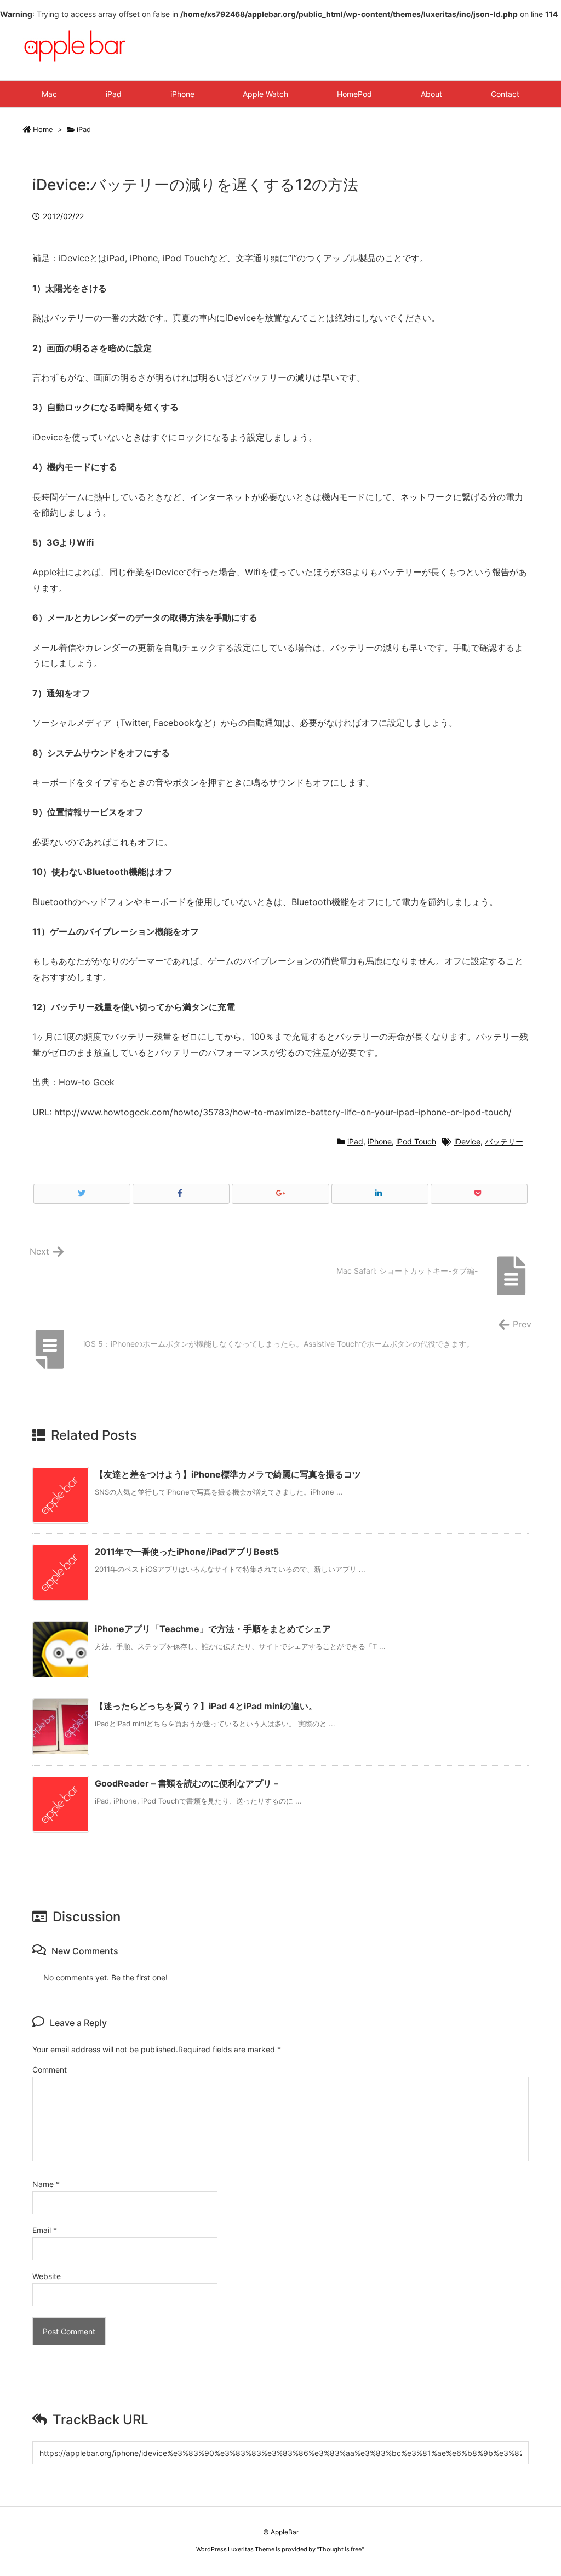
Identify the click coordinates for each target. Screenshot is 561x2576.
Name (46, 2184)
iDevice (467, 1141)
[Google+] (280, 1194)
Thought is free (340, 2549)
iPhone (380, 1141)
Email (45, 2230)
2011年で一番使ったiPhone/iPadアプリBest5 (187, 1552)
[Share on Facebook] (181, 1194)
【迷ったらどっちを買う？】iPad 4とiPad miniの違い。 (206, 1706)
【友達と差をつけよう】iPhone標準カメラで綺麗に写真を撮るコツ (228, 1474)
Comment (50, 2070)
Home (43, 129)
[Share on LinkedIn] (380, 1194)
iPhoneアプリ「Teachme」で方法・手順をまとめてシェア (213, 1629)
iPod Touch (416, 1141)
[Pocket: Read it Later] (479, 1194)
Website (47, 2276)
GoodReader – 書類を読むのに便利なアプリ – (187, 1783)
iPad (84, 129)
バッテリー (504, 1141)
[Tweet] (82, 1194)
